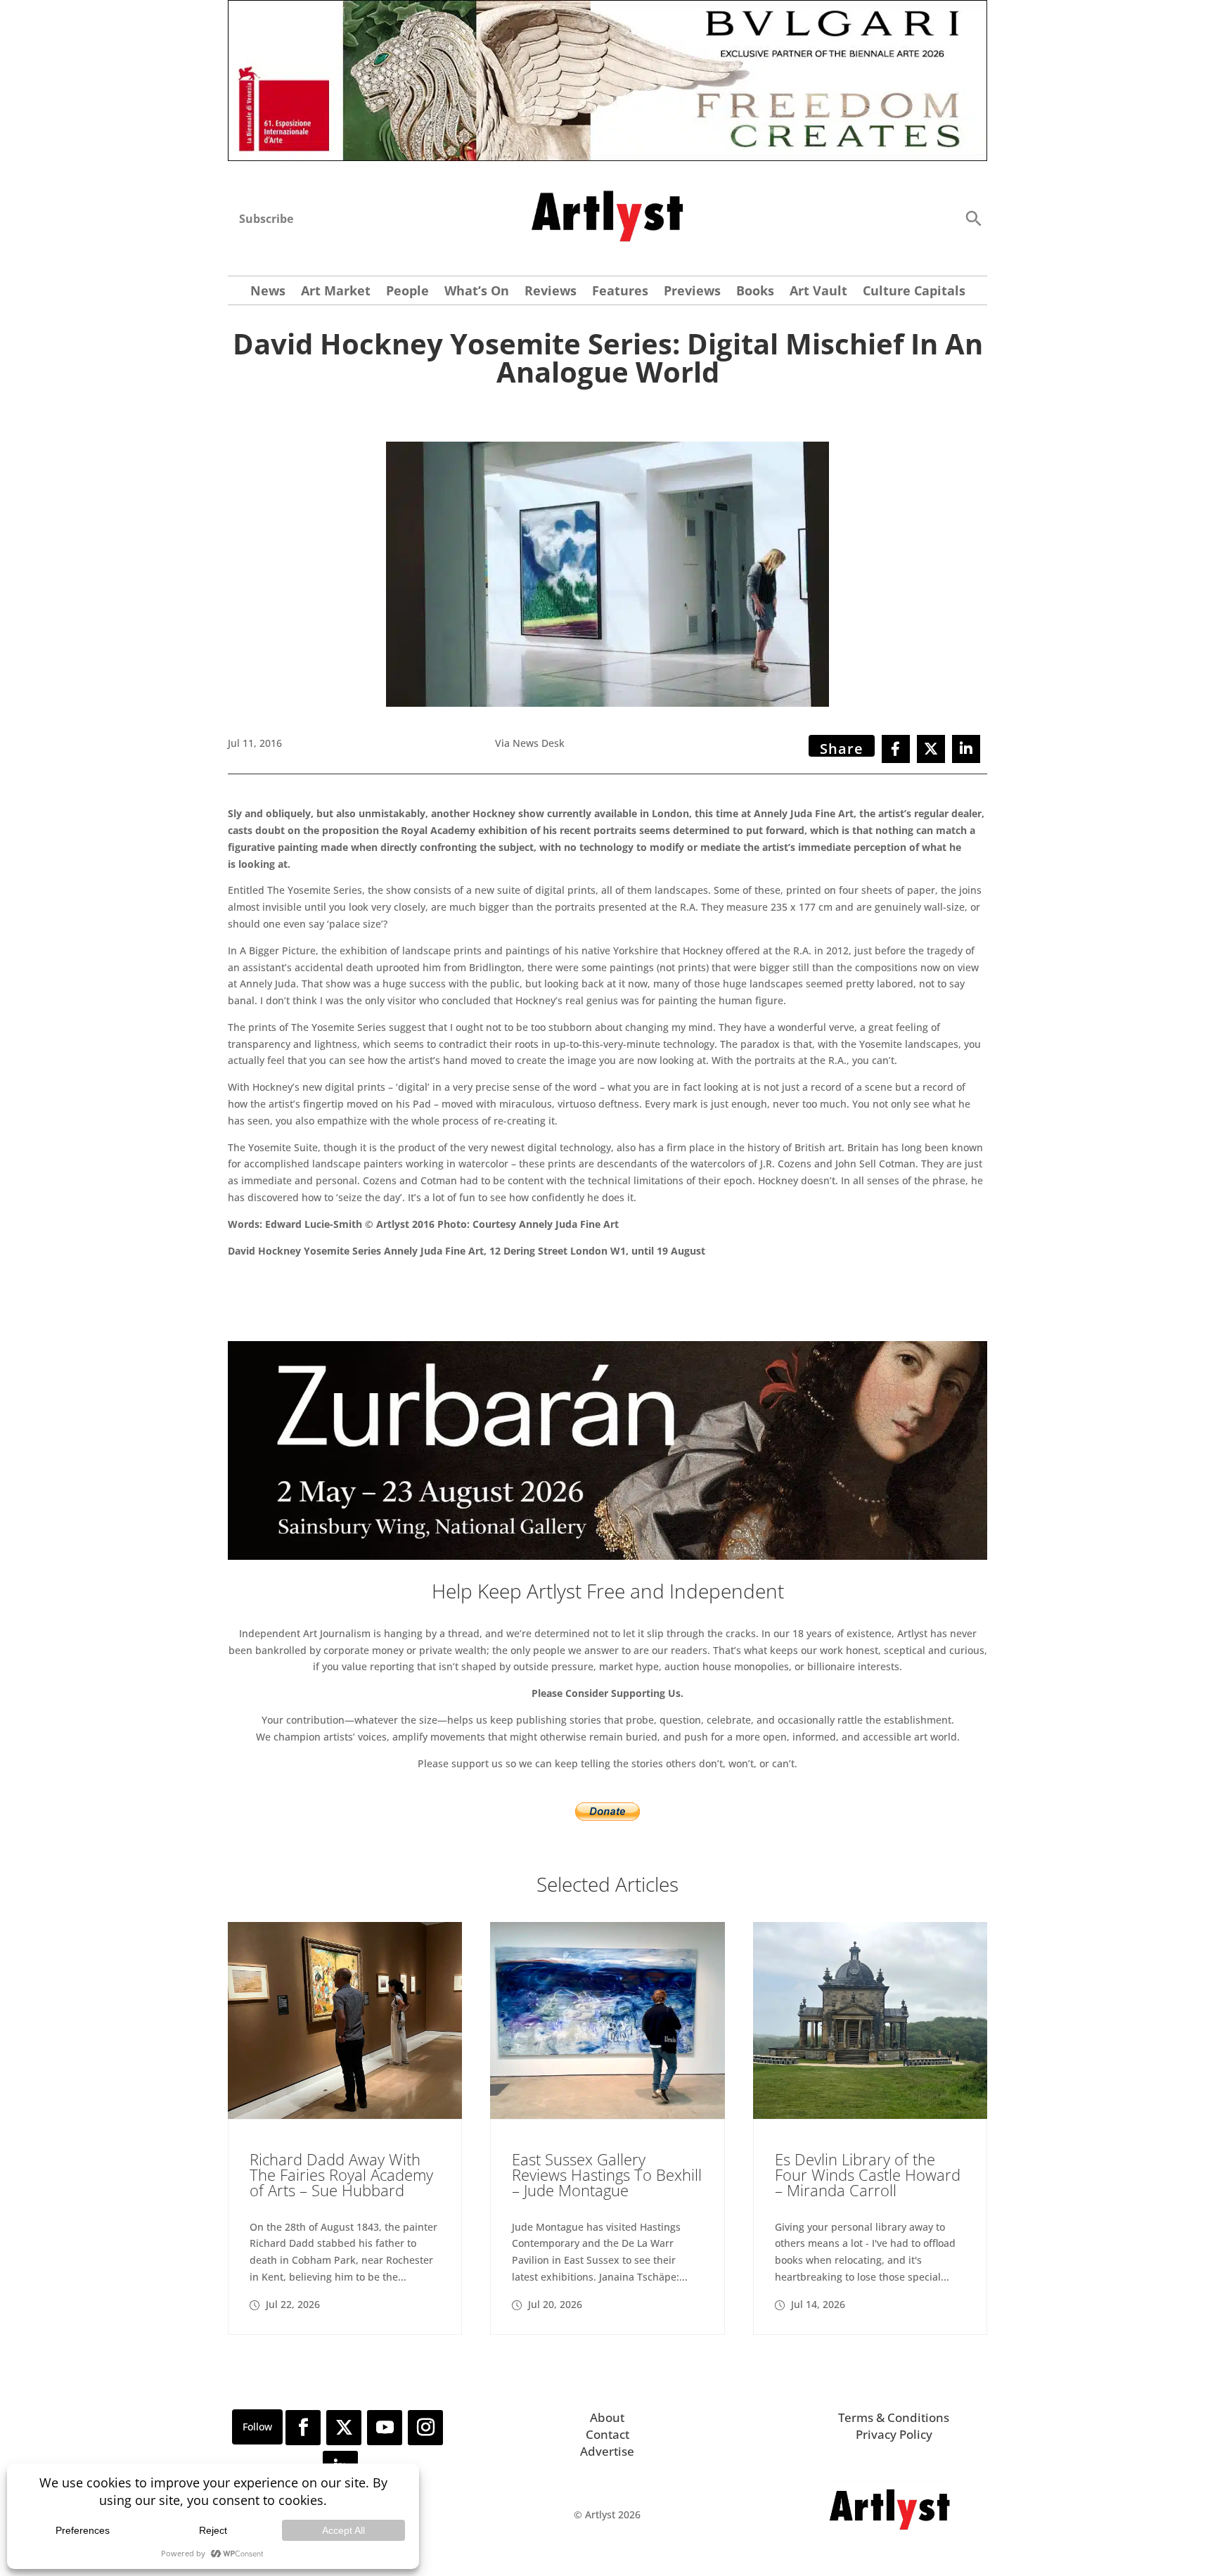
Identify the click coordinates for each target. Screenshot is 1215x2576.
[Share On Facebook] (896, 749)
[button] (973, 218)
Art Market (336, 292)
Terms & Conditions (894, 2417)
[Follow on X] (344, 2428)
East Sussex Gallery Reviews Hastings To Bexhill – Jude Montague (607, 2174)
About (607, 2417)
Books (755, 292)
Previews (692, 292)
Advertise (607, 2451)
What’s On (477, 292)
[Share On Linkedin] (966, 749)
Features (620, 292)
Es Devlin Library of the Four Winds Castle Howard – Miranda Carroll (868, 2174)
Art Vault (818, 292)
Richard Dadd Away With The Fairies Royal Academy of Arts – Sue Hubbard (341, 2174)
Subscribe (266, 219)
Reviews (551, 292)
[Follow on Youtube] (385, 2428)
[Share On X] (931, 749)
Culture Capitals (914, 292)
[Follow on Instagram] (425, 2428)
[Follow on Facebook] (303, 2428)
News (268, 292)
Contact (607, 2434)
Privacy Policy (894, 2434)
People (407, 292)
